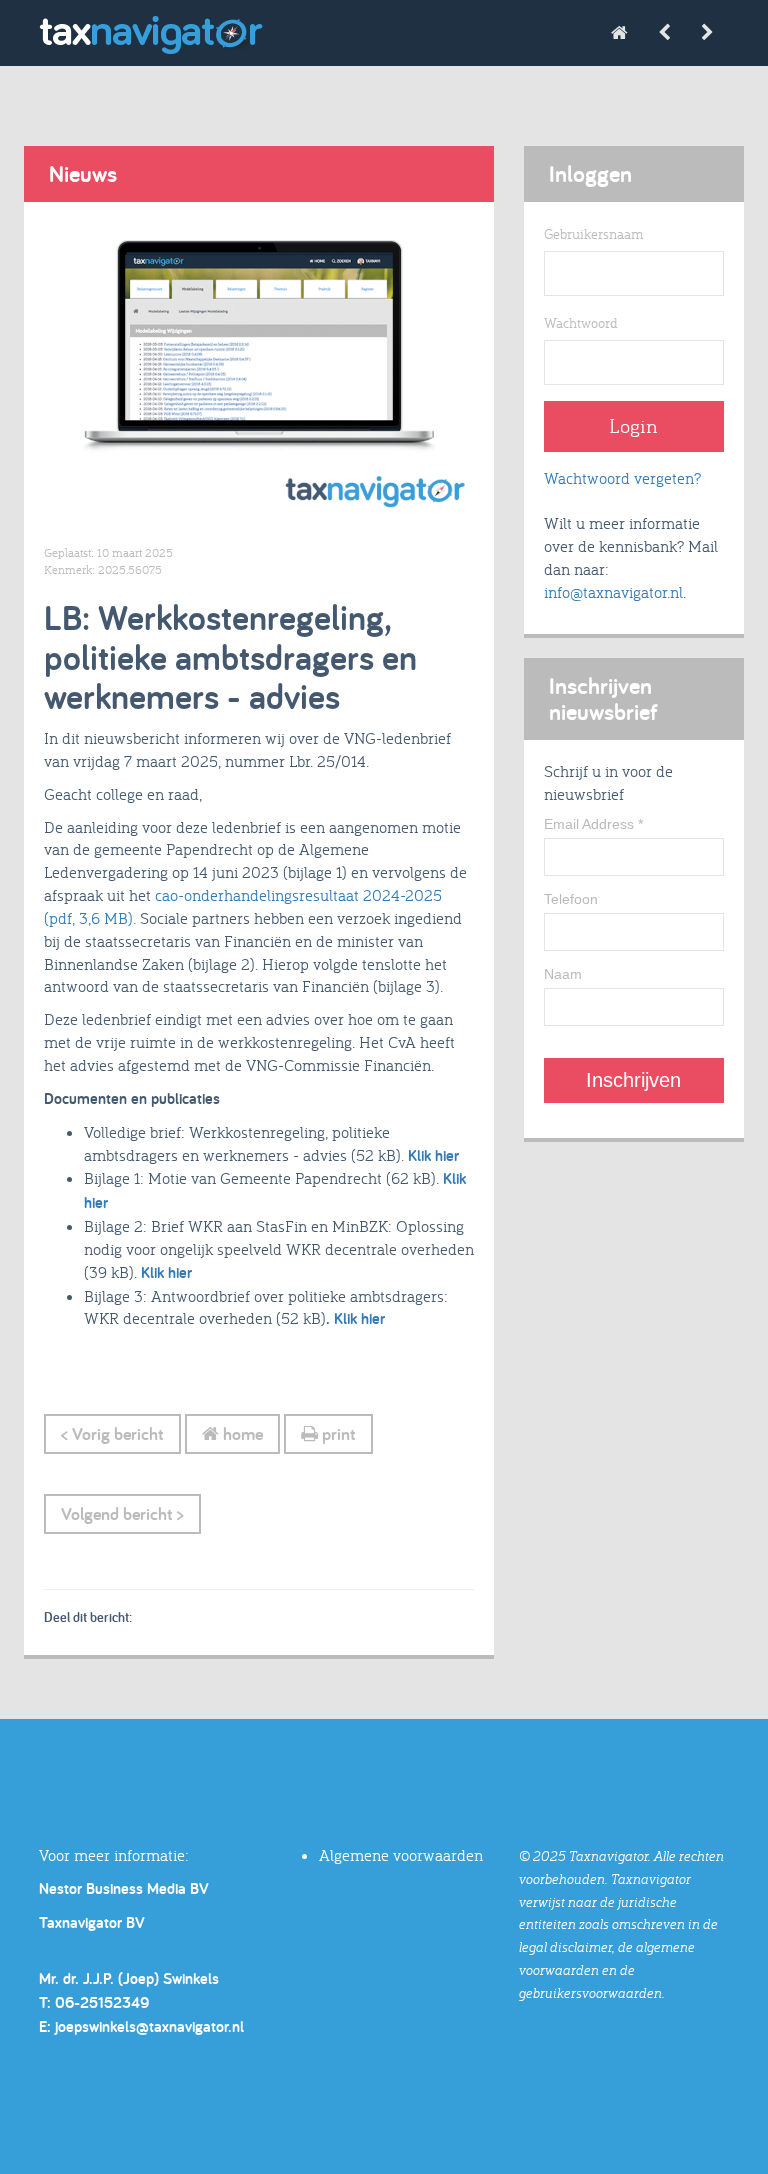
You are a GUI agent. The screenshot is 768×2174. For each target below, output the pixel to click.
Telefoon (571, 899)
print (337, 1433)
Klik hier (433, 1155)
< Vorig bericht (112, 1433)
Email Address (593, 824)
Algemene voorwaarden (401, 1855)
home (241, 1433)
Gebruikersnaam (593, 234)
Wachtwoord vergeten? (622, 478)
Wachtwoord (581, 323)
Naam (563, 974)
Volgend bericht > (122, 1513)
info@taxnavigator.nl (613, 592)
